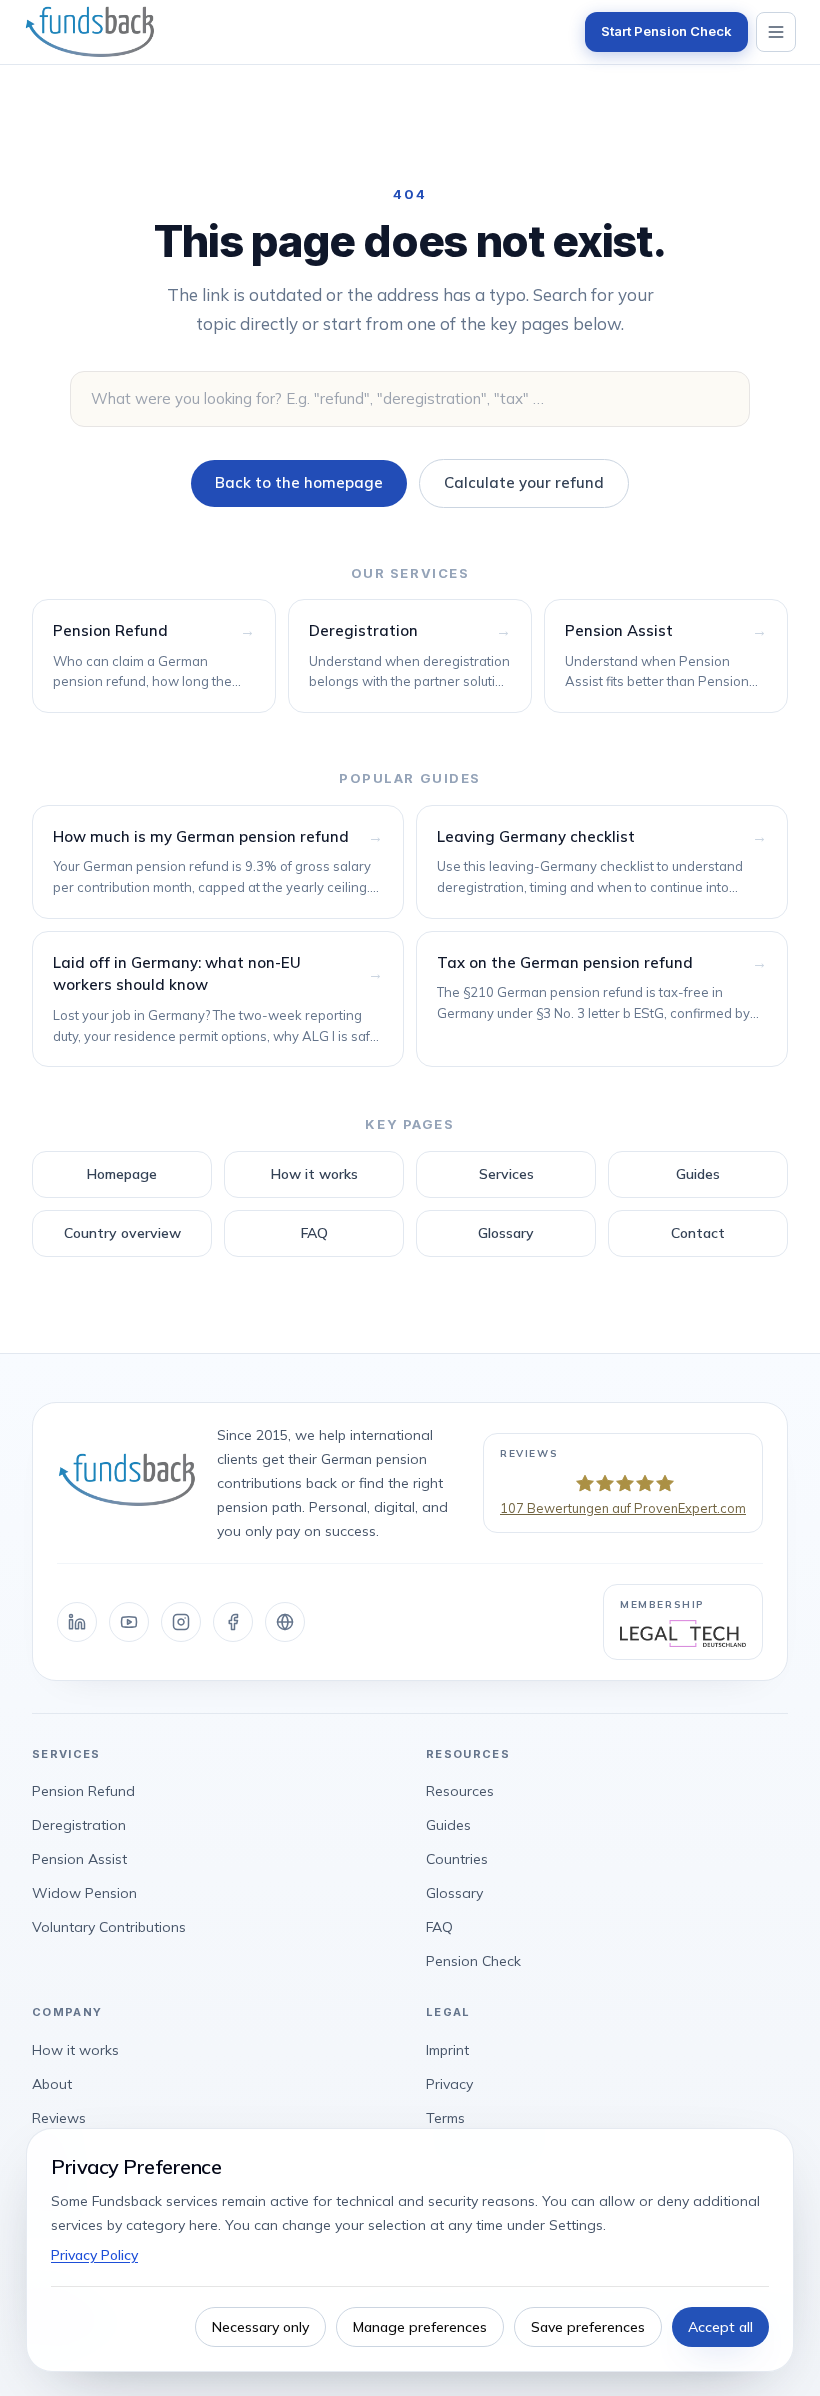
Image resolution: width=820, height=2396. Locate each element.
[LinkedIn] (77, 1622)
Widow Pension (84, 1893)
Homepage (122, 1174)
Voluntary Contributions (109, 1927)
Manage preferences (420, 2327)
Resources (460, 1791)
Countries (457, 1859)
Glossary (506, 1233)
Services (506, 1174)
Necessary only (260, 2327)
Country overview (122, 1233)
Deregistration (79, 1825)
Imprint (447, 2050)
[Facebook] (233, 1622)
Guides (698, 1174)
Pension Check (473, 1961)
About (52, 2084)
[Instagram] (181, 1622)
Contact (698, 1233)
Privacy (449, 2084)
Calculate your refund (524, 482)
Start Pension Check (666, 31)
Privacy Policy (94, 2255)
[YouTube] (129, 1622)
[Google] (285, 1622)
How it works (314, 1174)
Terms (445, 2118)
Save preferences (588, 2327)
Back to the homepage (299, 482)
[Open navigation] (776, 32)
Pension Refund (83, 1791)
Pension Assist (79, 1859)
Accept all (720, 2327)
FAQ (314, 1233)
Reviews (59, 2118)
